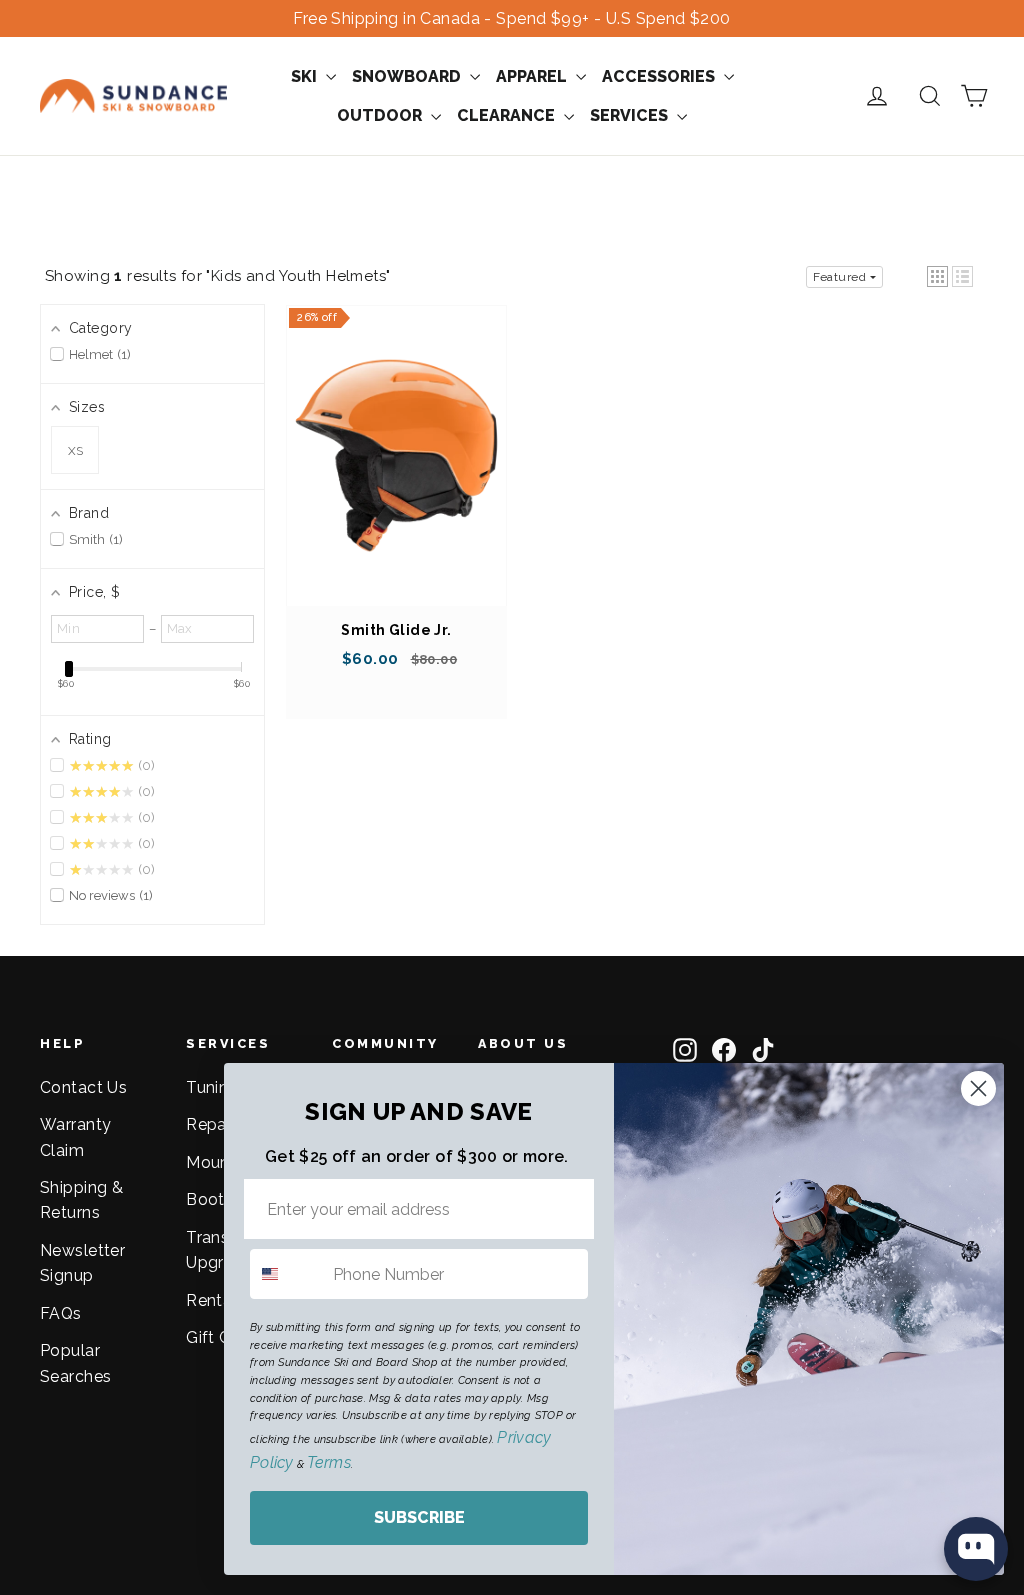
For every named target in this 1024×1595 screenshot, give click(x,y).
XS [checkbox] (75, 451)
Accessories (660, 76)
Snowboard (408, 76)
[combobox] (287, 1274)
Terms (328, 1462)
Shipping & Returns (81, 1200)
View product (397, 475)
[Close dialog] (978, 1088)
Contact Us (83, 1087)
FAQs (61, 1313)
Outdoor (381, 115)
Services (631, 115)
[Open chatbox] (976, 1549)
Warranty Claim (75, 1137)
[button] (937, 276)
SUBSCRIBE (419, 1517)
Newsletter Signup (82, 1263)
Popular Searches (75, 1363)
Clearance (508, 115)
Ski (306, 76)
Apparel (533, 76)
